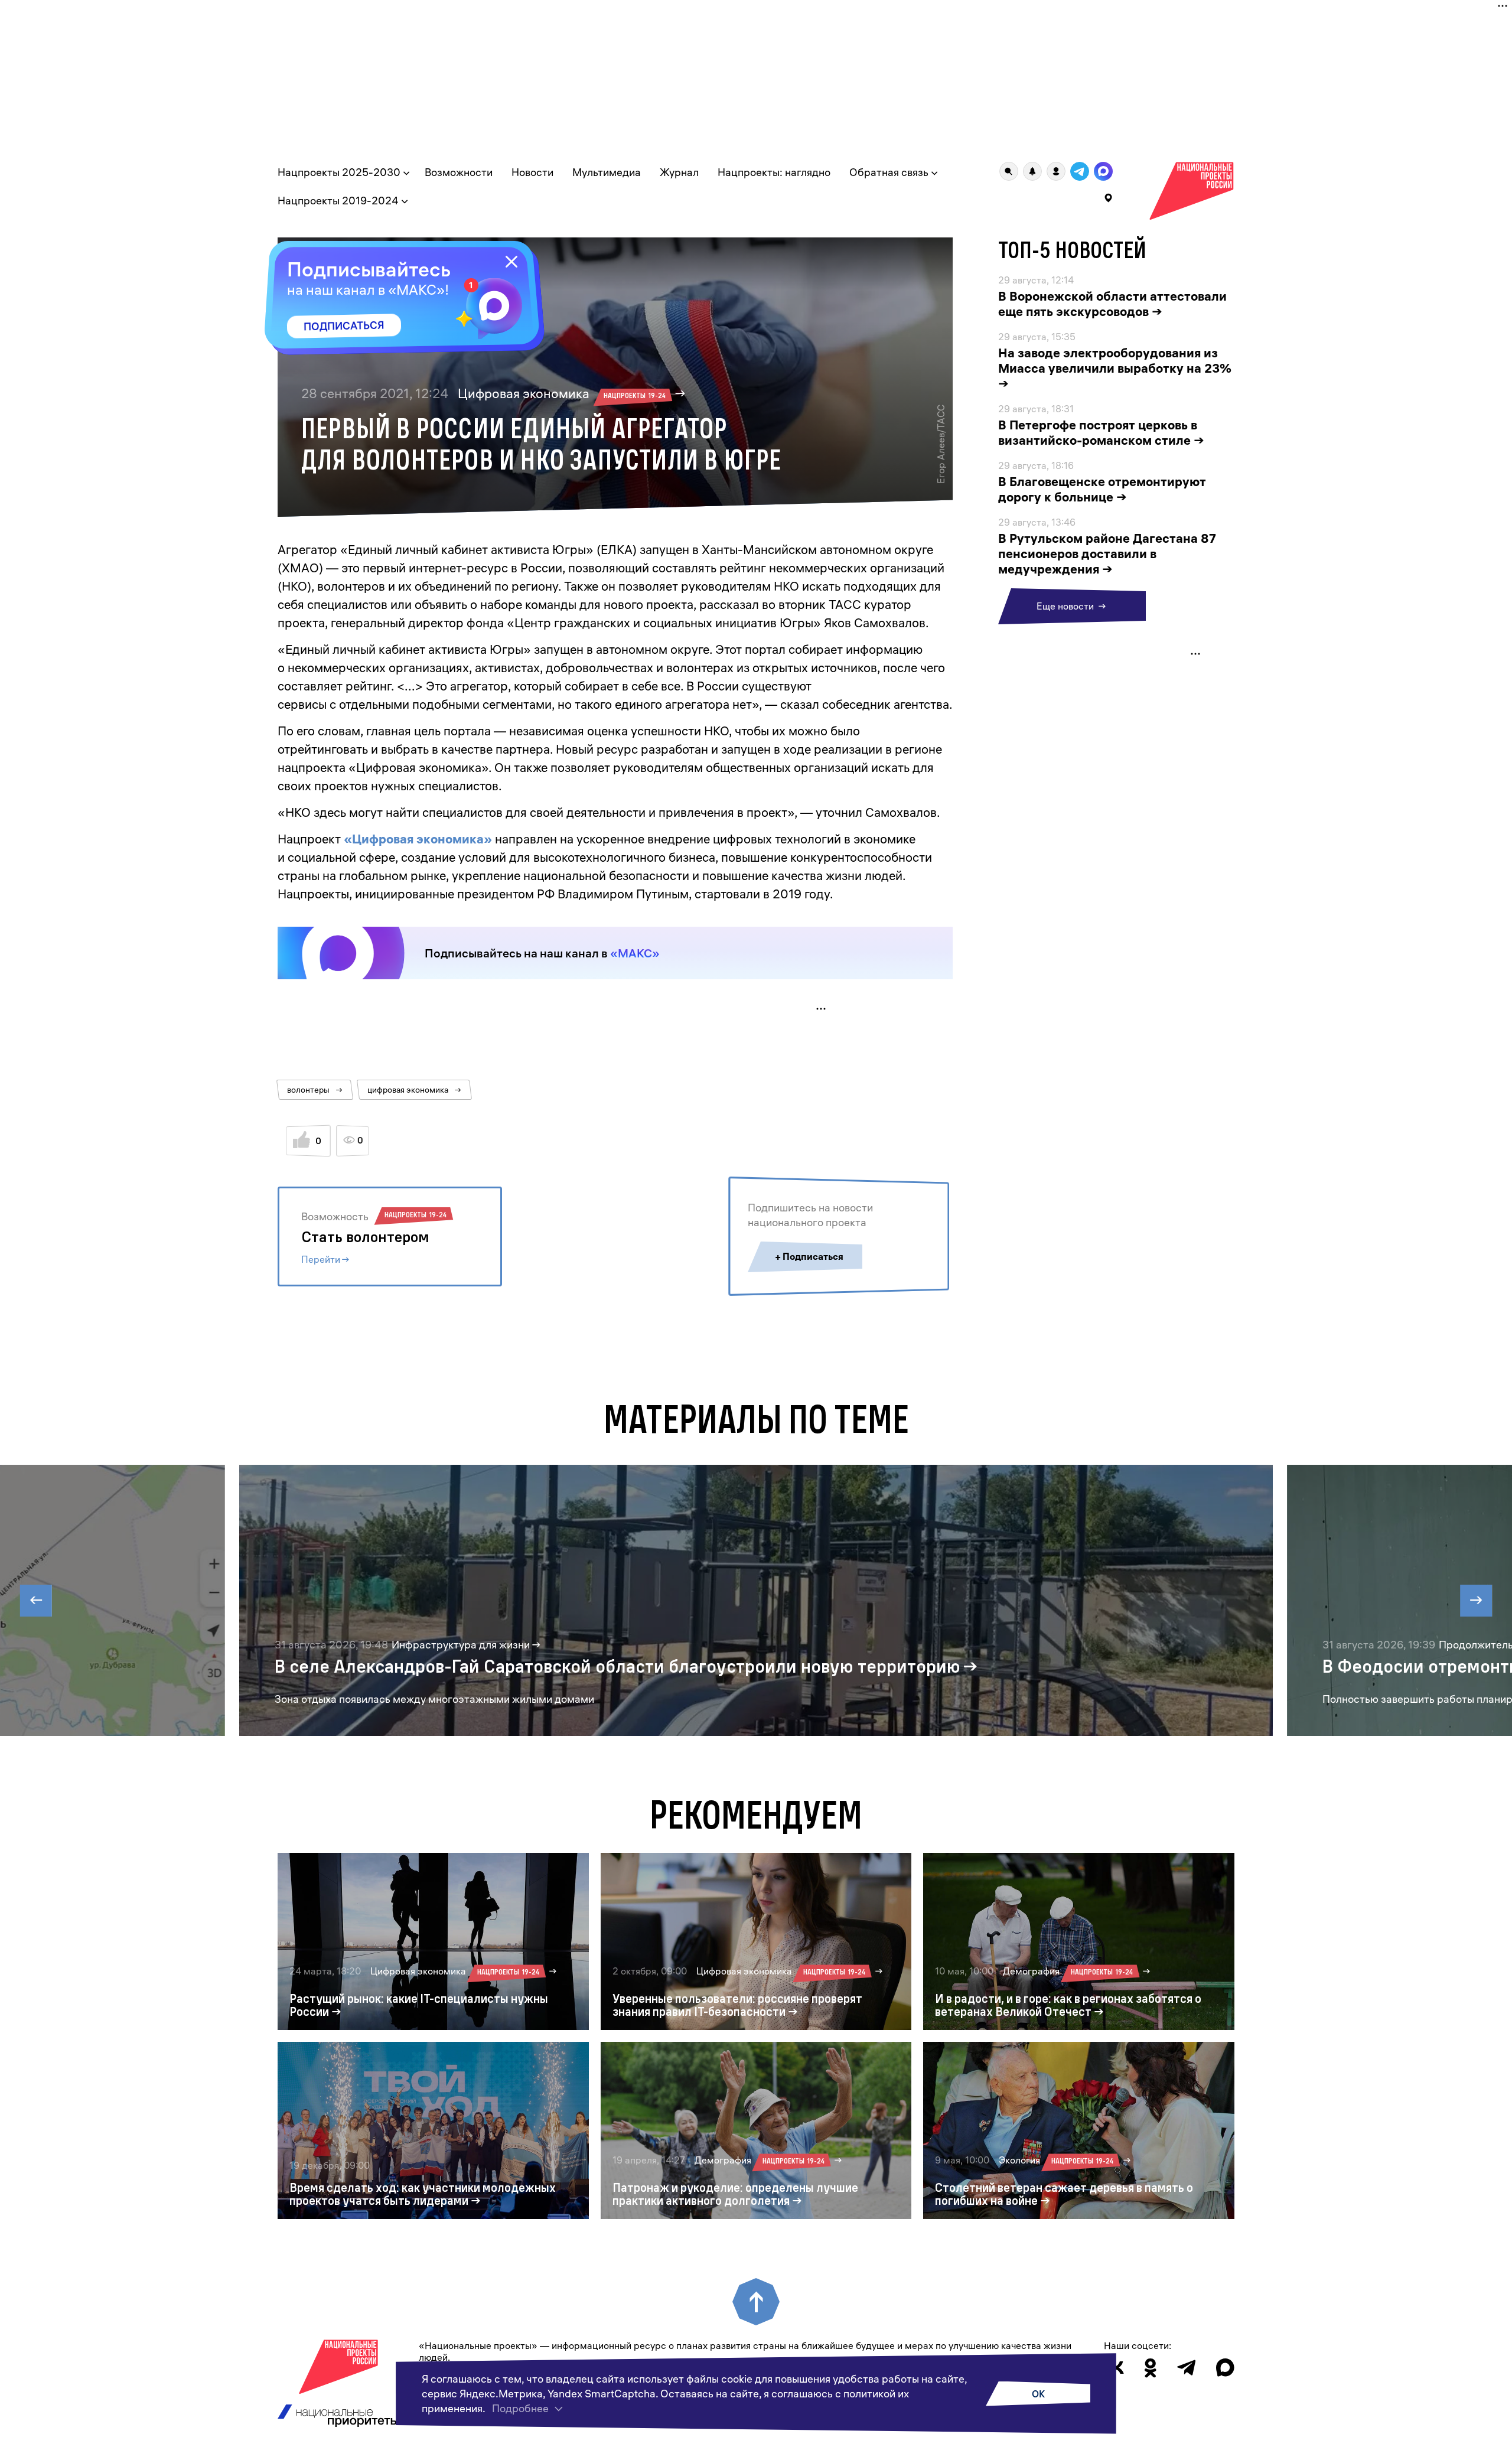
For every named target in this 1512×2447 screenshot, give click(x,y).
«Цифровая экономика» (418, 839)
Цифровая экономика (562, 393)
